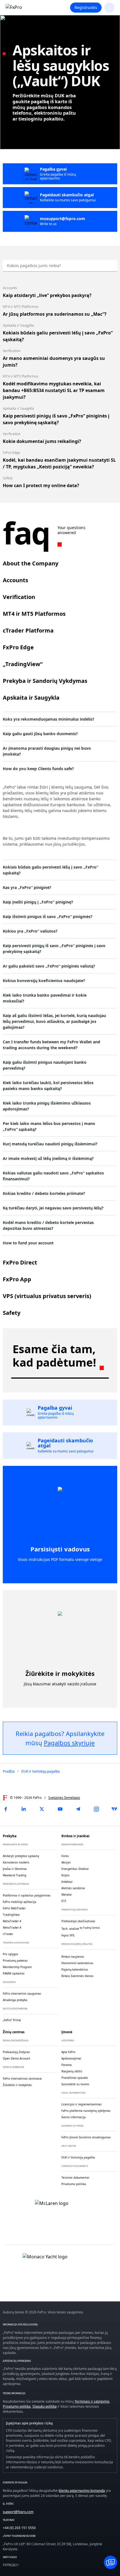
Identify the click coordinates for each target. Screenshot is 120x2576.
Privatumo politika (17, 2406)
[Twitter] (42, 1809)
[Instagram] (96, 1809)
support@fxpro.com (18, 2512)
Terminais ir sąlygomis (92, 2401)
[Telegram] (78, 1809)
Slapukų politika (45, 2406)
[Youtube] (60, 1809)
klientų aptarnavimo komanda (82, 2491)
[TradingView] (114, 1809)
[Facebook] (6, 1809)
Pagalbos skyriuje (69, 1743)
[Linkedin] (24, 1809)
